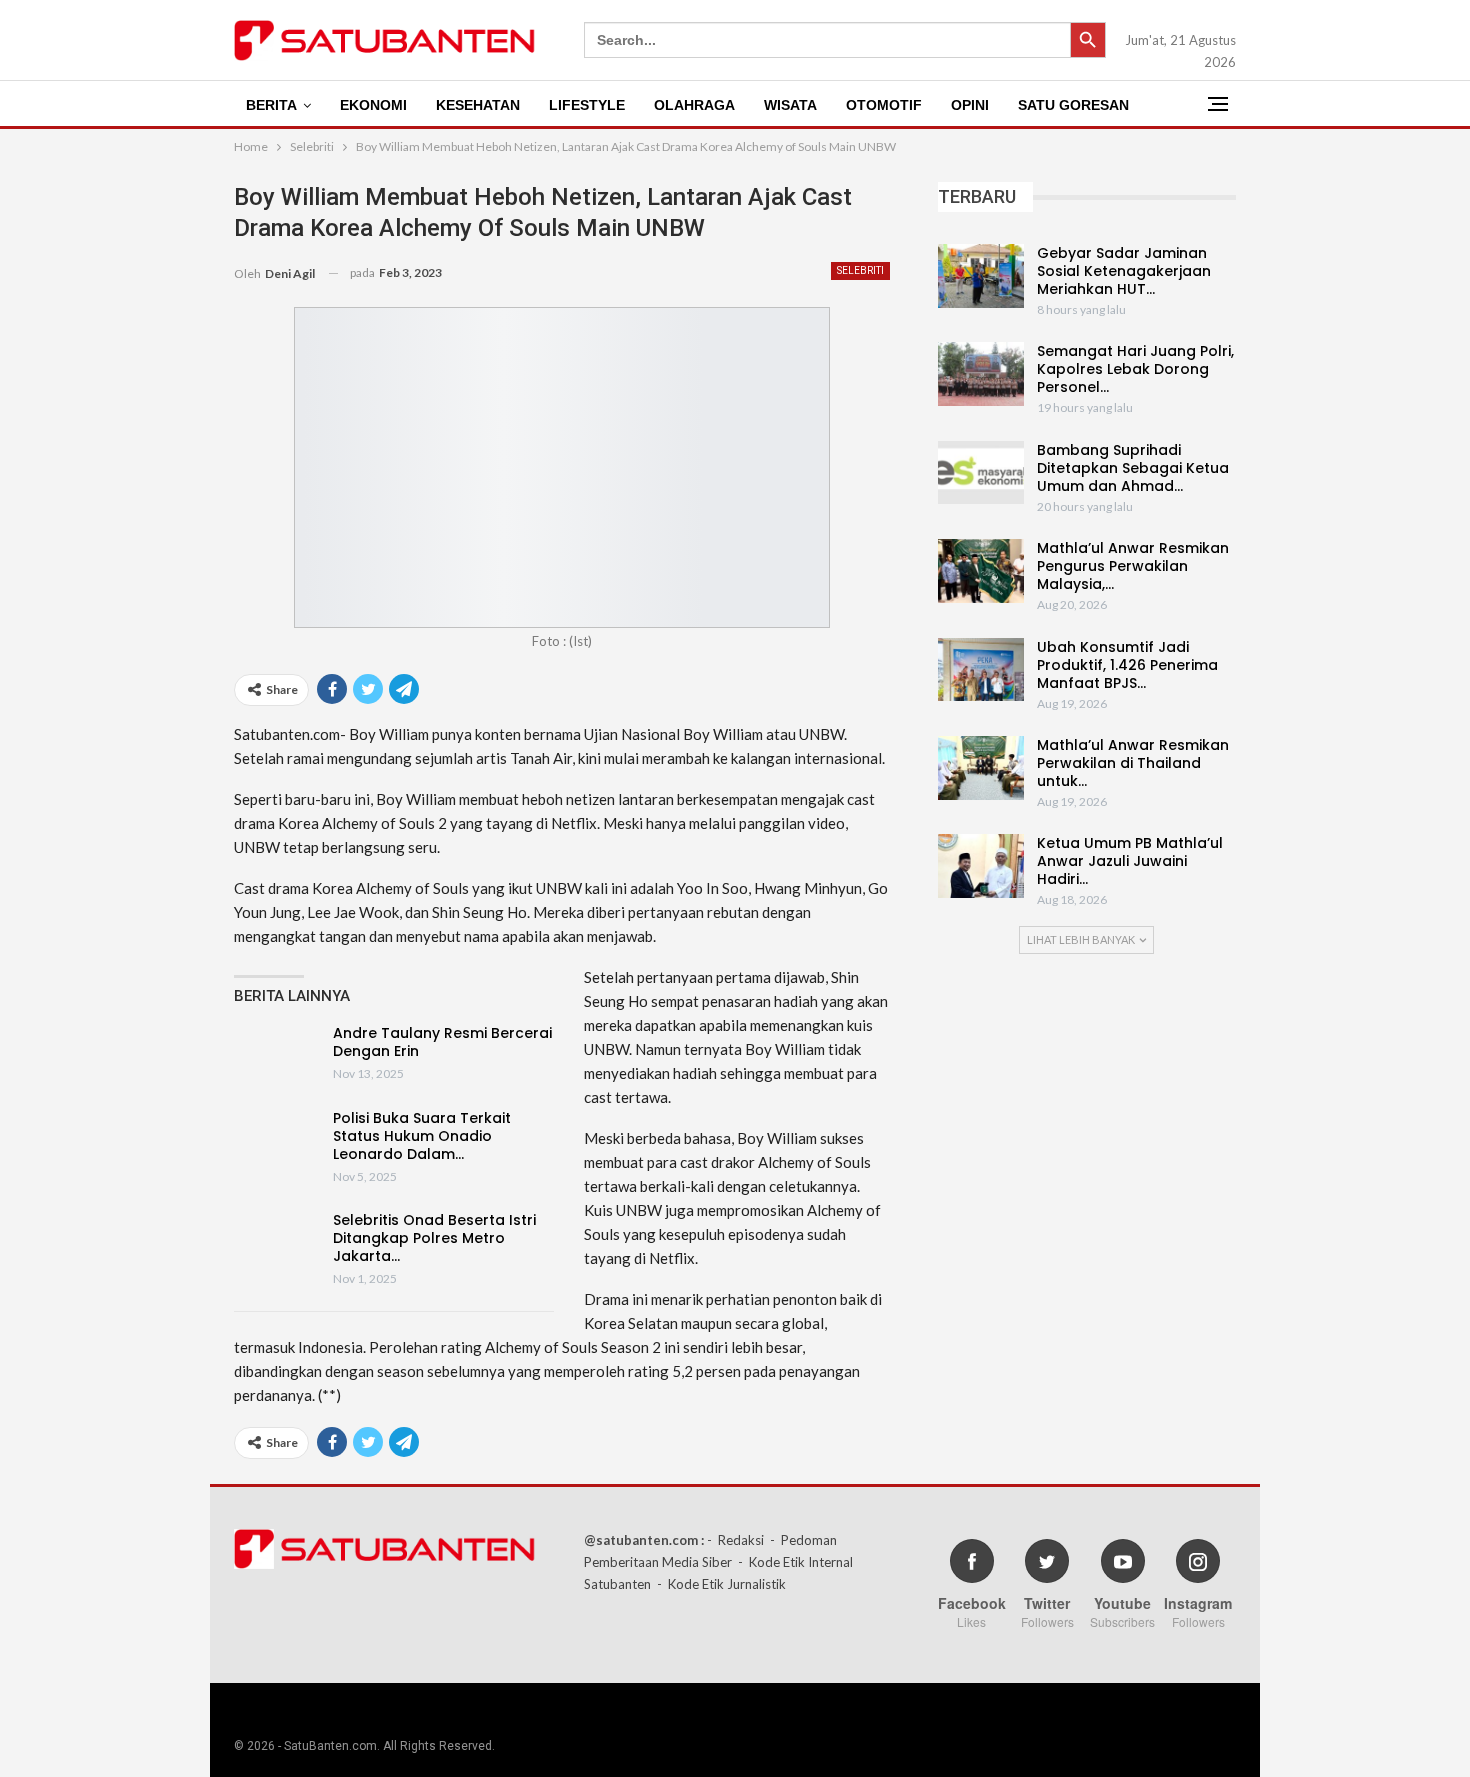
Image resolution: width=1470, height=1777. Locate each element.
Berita (271, 105)
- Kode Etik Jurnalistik (721, 1584)
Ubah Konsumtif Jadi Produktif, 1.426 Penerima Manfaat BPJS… (1127, 665)
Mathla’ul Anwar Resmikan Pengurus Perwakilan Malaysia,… (1133, 566)
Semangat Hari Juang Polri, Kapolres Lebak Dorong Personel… (1135, 369)
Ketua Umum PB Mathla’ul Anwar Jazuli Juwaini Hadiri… (1130, 861)
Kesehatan (478, 105)
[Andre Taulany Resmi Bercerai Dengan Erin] (277, 1056)
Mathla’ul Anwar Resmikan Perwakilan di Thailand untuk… (1133, 763)
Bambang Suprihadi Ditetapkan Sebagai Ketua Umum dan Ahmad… (1133, 468)
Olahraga (694, 105)
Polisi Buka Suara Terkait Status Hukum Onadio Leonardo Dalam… (422, 1136)
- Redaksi (735, 1540)
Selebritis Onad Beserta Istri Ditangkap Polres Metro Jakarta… (434, 1238)
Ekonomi (373, 105)
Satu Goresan (1073, 105)
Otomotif (884, 105)
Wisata (790, 105)
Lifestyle (587, 105)
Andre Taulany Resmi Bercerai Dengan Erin (442, 1042)
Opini (970, 105)
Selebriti (860, 270)
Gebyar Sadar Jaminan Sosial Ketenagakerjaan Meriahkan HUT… (1124, 271)
